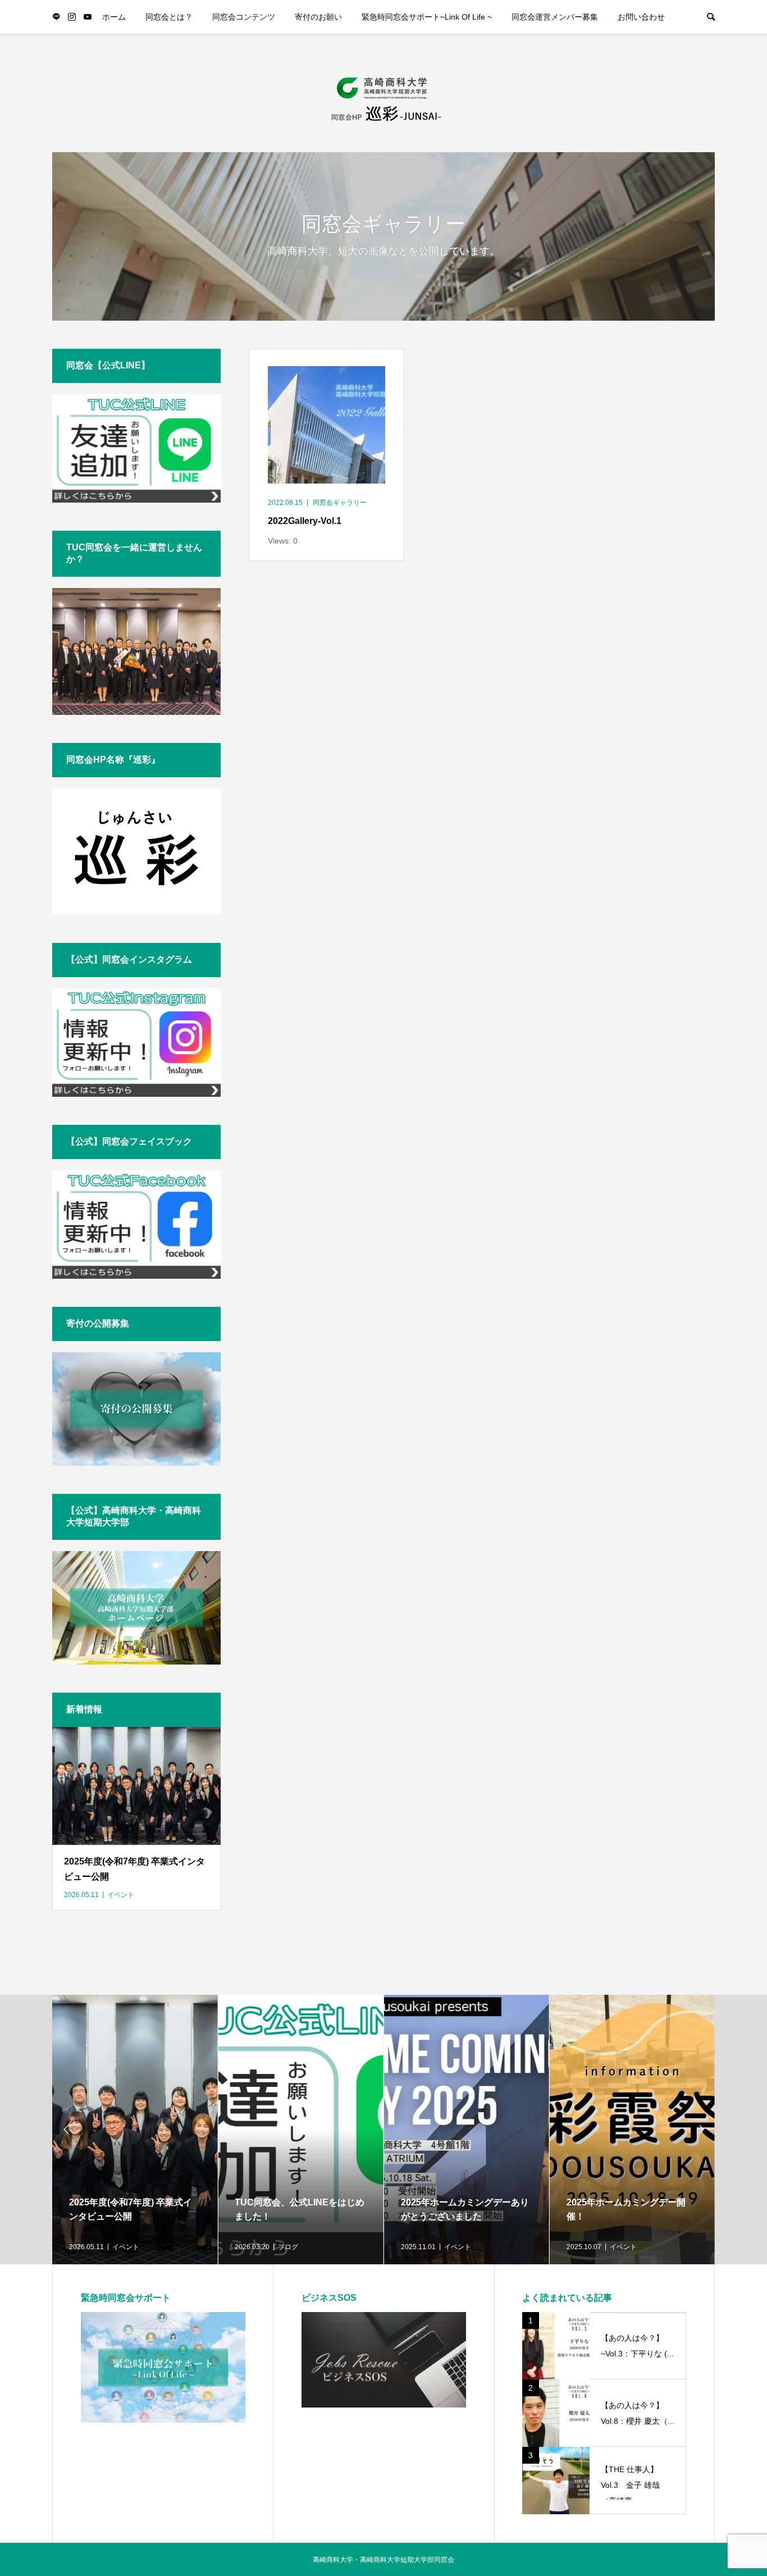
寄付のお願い (318, 17)
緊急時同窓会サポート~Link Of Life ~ (427, 17)
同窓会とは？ (169, 17)
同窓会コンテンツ (244, 17)
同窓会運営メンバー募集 (555, 17)
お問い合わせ (641, 17)
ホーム (114, 17)
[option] (135, 2130)
